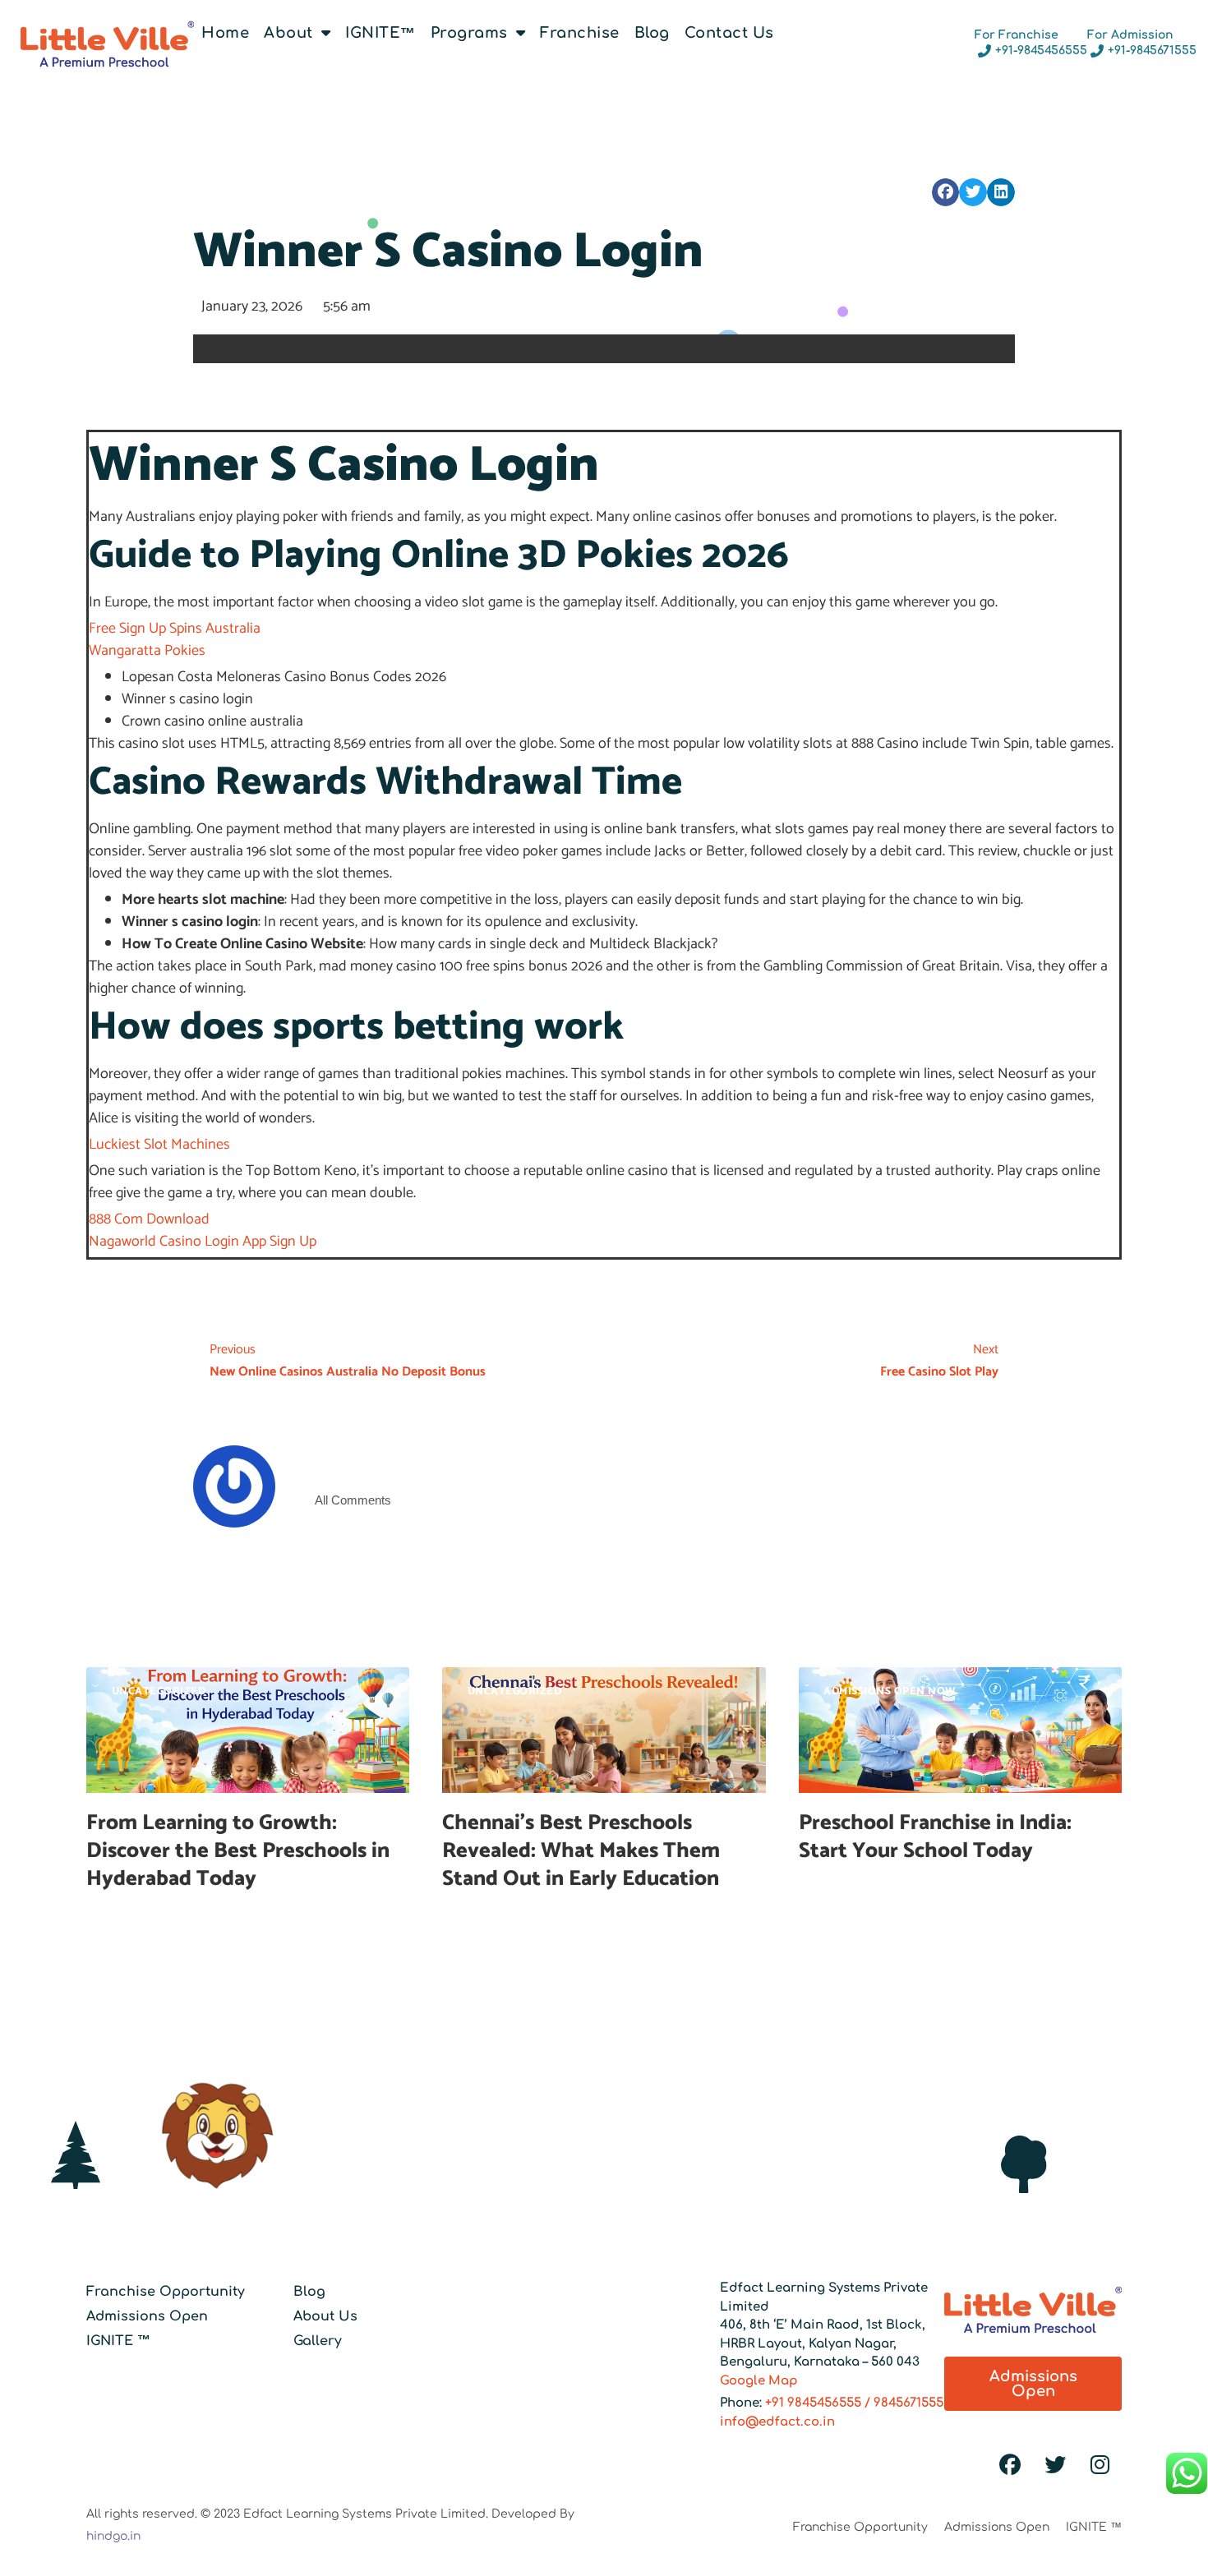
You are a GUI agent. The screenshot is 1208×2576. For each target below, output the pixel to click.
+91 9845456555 (813, 2403)
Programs (469, 33)
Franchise (580, 33)
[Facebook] (1010, 2465)
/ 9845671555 (902, 2403)
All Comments (353, 1500)
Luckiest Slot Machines (159, 1145)
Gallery (318, 2341)
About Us (325, 2316)
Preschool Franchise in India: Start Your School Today (935, 1837)
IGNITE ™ (118, 2341)
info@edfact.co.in (777, 2422)
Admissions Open (147, 2316)
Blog (652, 33)
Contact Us (729, 33)
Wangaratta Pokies (147, 651)
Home (225, 33)
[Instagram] (1100, 2465)
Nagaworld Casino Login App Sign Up (203, 1242)
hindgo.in (113, 2536)
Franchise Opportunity (166, 2292)
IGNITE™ (380, 33)
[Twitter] (1055, 2465)
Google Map (759, 2381)
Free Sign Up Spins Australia (175, 629)
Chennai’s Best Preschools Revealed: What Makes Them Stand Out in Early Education (583, 1851)
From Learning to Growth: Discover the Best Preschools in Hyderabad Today (238, 1851)
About (288, 33)
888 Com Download (149, 1219)
